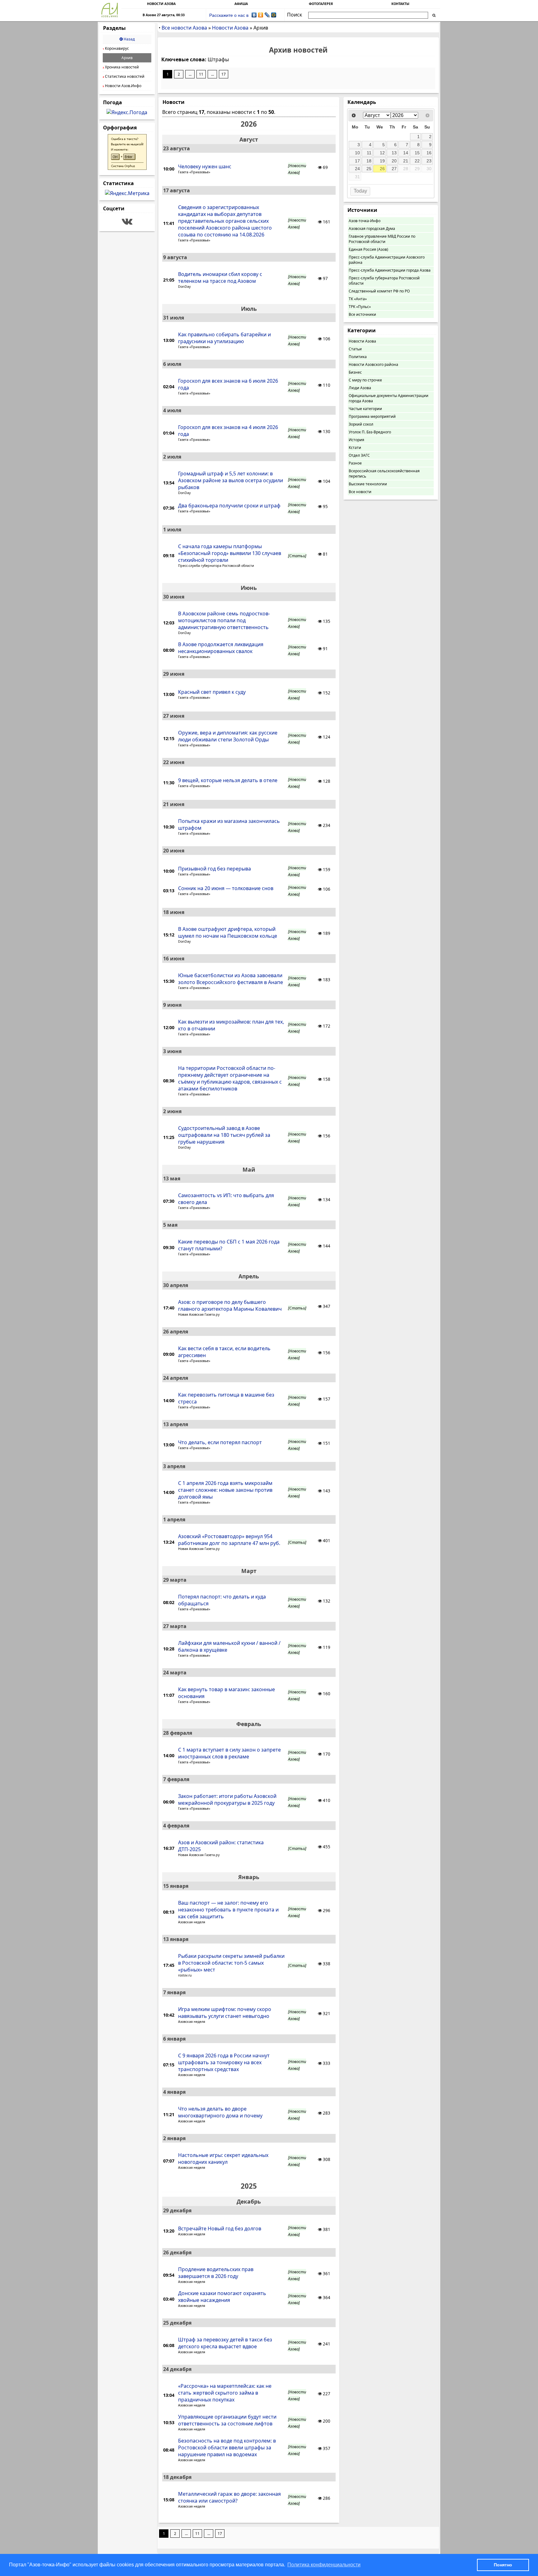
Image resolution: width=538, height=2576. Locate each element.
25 (369, 169)
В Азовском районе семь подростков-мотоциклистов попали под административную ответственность (224, 620)
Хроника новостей (121, 67)
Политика (358, 357)
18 (369, 161)
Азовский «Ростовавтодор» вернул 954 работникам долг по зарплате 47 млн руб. (229, 1540)
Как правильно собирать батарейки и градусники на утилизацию (224, 338)
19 (382, 161)
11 (201, 74)
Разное (355, 463)
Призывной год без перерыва (215, 869)
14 (406, 153)
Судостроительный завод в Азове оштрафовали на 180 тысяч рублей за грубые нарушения (224, 1135)
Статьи (355, 349)
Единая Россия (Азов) (368, 249)
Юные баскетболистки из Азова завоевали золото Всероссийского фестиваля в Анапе (231, 979)
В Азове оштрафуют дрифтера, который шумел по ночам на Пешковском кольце (228, 932)
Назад (129, 39)
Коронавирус (116, 48)
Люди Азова (360, 388)
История (356, 440)
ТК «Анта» (358, 299)
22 (417, 161)
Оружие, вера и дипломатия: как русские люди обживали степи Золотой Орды (228, 736)
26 (382, 169)
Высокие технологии (368, 484)
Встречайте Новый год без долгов (220, 2228)
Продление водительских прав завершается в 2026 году (216, 2273)
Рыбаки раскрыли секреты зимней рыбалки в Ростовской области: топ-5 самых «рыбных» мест (231, 1963)
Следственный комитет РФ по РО (379, 291)
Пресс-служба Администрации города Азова (390, 270)
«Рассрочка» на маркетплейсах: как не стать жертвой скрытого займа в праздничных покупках (225, 2393)
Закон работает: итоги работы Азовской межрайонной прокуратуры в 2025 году (227, 1799)
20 (394, 161)
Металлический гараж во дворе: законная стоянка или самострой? (229, 2497)
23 (429, 161)
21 (406, 161)
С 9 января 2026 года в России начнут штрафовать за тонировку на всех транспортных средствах (224, 2062)
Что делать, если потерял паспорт (221, 1442)
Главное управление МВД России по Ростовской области (382, 239)
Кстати (355, 448)
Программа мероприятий (372, 416)
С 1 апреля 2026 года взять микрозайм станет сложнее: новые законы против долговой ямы (225, 1490)
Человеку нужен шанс (205, 166)
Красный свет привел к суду (212, 692)
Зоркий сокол (361, 424)
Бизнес (355, 372)
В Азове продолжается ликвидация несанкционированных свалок (221, 648)
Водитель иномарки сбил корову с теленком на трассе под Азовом (220, 278)
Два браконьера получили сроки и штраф (229, 506)
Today (360, 191)
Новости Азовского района (373, 364)
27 (394, 169)
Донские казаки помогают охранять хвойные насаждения (222, 2297)
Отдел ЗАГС (359, 455)
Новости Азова (362, 341)
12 (382, 153)
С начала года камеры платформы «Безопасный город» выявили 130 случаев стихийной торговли (230, 553)
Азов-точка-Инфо (365, 221)
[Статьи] (297, 556)
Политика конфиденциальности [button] (324, 2565)
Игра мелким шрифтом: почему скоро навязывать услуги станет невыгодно (225, 2013)
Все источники (362, 314)
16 (429, 153)
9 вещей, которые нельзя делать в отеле (228, 780)
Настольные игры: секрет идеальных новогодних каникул (223, 2158)
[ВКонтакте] (254, 15)
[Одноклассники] (261, 15)
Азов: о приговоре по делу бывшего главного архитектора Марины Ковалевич (230, 1305)
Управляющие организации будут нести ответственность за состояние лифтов (227, 2420)
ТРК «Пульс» (360, 307)
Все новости (360, 492)
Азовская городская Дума (372, 229)
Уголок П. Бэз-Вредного (370, 432)
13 (394, 153)
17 (224, 74)
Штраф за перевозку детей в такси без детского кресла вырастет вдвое (225, 2343)
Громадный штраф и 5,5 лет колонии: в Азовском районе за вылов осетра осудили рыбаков (231, 480)
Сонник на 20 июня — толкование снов (226, 888)
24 (357, 169)
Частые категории (365, 409)
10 (357, 153)
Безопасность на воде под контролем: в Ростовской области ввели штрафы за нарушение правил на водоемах (227, 2448)
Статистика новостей (124, 76)
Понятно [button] (503, 2565)
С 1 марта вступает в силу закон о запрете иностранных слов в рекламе (229, 1753)
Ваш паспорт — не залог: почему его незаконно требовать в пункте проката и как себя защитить (228, 1910)
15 (417, 153)
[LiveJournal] (267, 15)
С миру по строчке (365, 380)
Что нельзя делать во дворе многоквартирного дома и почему (220, 2112)
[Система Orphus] (127, 168)
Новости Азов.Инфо (122, 86)
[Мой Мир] (274, 15)
